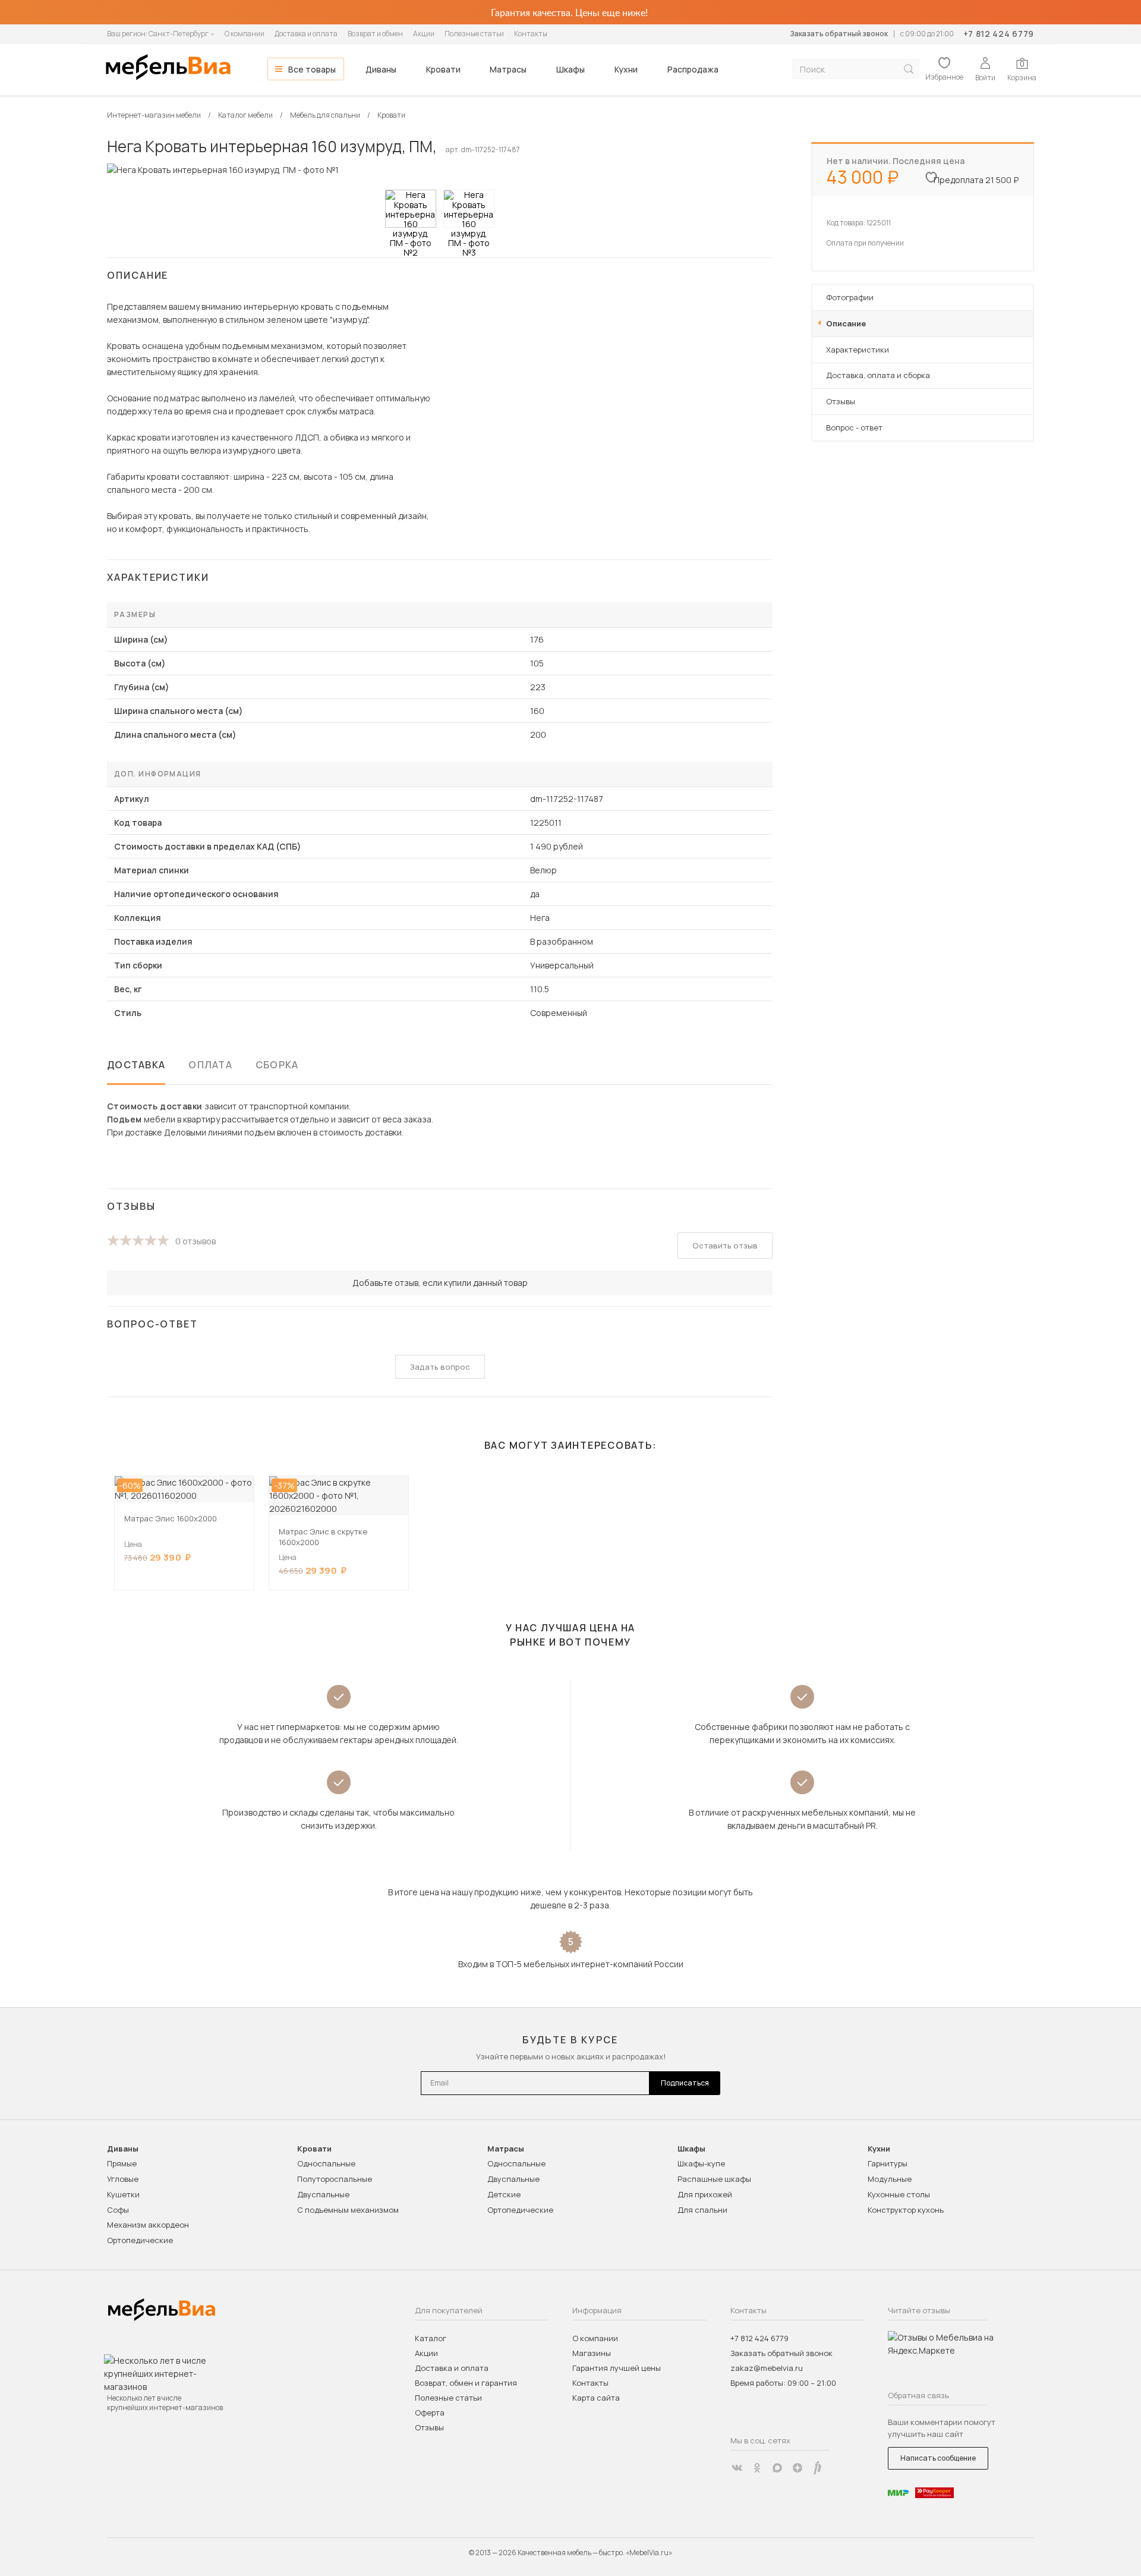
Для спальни (702, 2210)
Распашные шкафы (714, 2179)
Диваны (381, 69)
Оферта (430, 2413)
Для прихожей (705, 2194)
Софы (118, 2210)
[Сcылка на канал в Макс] (777, 2468)
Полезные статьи (474, 34)
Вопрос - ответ (854, 427)
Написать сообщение (938, 2458)
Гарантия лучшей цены (617, 2368)
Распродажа (693, 69)
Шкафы (570, 69)
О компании (245, 34)
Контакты (531, 34)
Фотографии (850, 297)
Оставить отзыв (725, 1245)
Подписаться (685, 2083)
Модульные (890, 2179)
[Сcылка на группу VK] (737, 2468)
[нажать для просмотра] (411, 209)
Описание (846, 323)
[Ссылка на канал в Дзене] (798, 2468)
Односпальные (326, 2163)
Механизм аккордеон (148, 2225)
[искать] (909, 69)
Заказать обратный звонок (839, 34)
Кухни (626, 69)
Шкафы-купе (701, 2163)
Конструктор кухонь (906, 2210)
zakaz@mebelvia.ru (767, 2368)
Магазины (592, 2353)
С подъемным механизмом (348, 2210)
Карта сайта (596, 2398)
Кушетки (123, 2194)
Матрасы (508, 69)
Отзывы (841, 401)
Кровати (443, 69)
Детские (504, 2194)
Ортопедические (140, 2240)
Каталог (431, 2338)
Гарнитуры (888, 2163)
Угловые (123, 2179)
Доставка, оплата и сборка (878, 375)
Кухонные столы (899, 2194)
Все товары (312, 69)
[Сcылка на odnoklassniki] (757, 2468)
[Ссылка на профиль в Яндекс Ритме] (818, 2468)
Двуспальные (323, 2194)
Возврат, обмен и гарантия (466, 2383)
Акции (424, 34)
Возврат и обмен (375, 34)
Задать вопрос (440, 1367)
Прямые (122, 2163)
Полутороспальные (335, 2179)
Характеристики (858, 350)
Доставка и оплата (306, 34)
